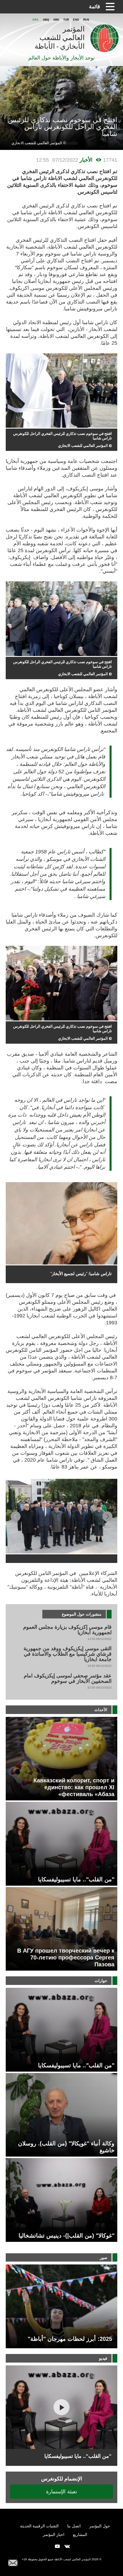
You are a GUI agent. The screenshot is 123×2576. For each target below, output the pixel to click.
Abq (46, 20)
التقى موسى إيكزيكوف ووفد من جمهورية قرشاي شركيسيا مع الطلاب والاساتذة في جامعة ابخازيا (68, 1654)
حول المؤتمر (100, 2526)
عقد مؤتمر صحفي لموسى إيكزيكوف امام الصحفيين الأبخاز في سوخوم (68, 1679)
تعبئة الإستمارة (61, 2491)
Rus (86, 20)
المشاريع (80, 2535)
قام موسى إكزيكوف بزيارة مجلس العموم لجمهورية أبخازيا (67, 1630)
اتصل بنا (74, 2526)
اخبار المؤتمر (54, 2535)
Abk (56, 20)
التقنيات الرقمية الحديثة (39, 2526)
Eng (76, 20)
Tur (66, 20)
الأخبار (86, 160)
